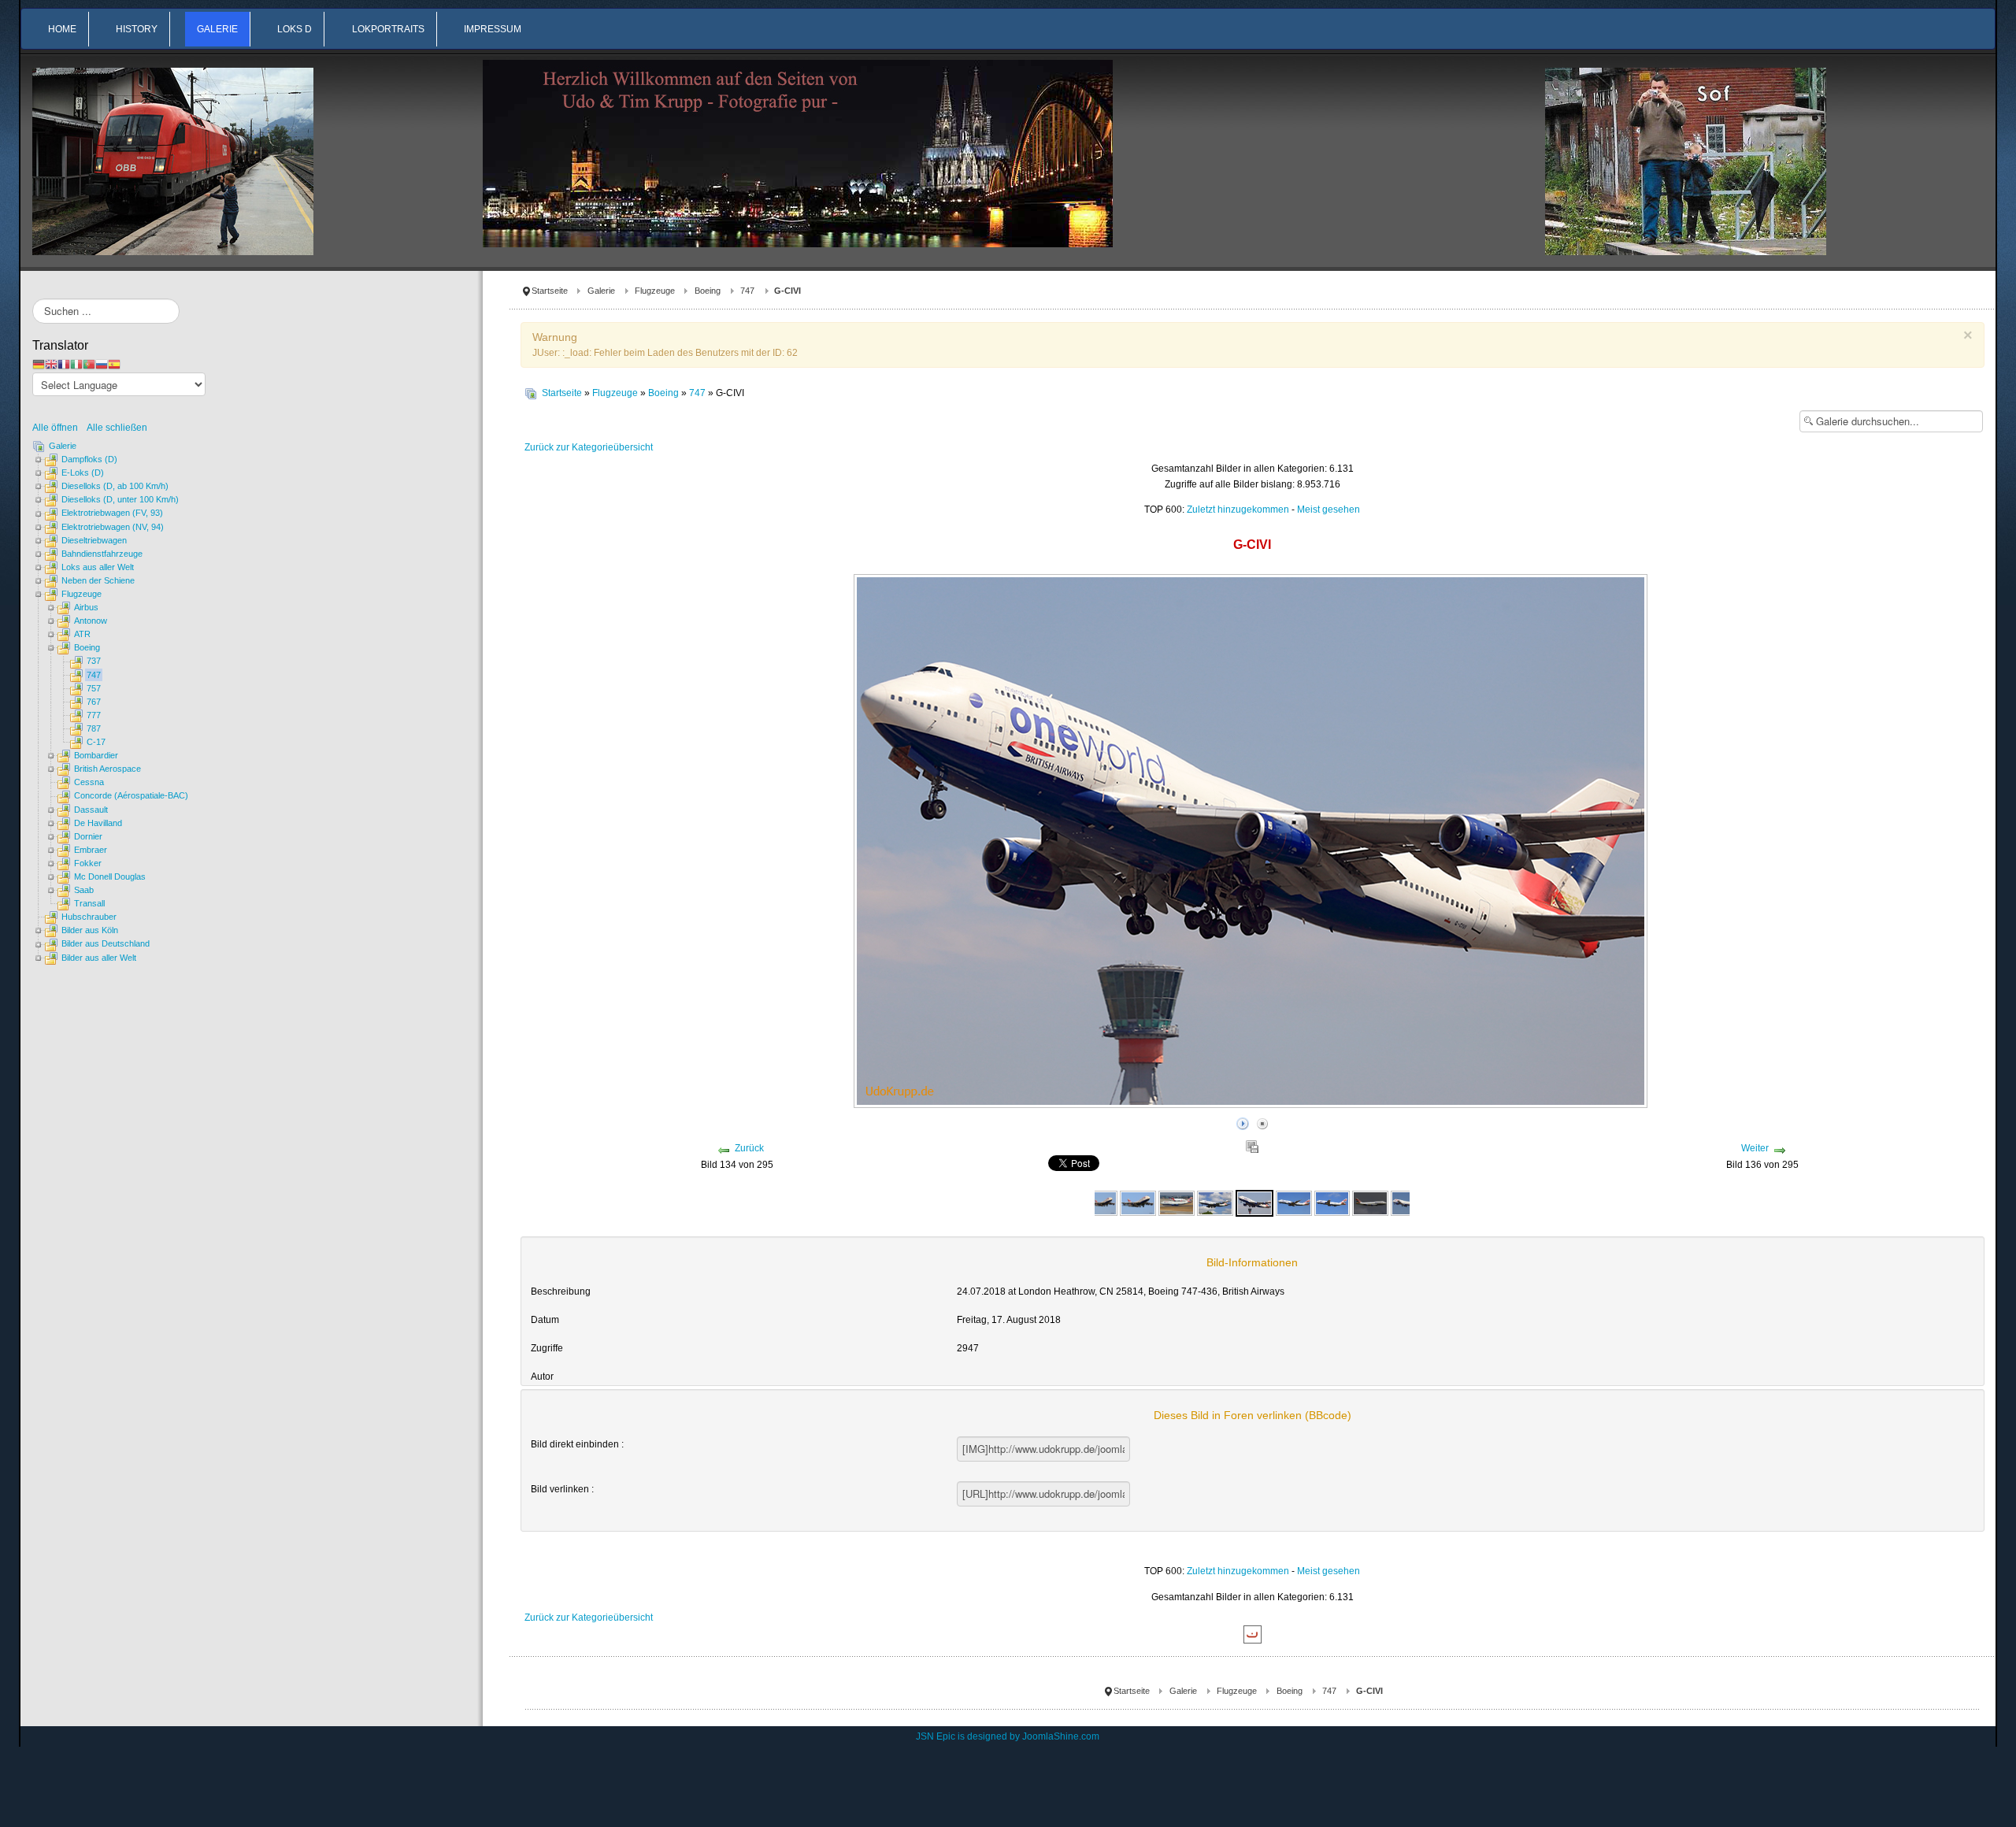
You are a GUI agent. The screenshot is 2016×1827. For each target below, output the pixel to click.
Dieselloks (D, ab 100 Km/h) (115, 486)
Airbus (86, 607)
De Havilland (98, 823)
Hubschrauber (89, 917)
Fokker (88, 863)
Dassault (91, 810)
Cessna (89, 782)
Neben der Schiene (98, 580)
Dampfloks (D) (89, 459)
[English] (51, 364)
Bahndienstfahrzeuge (102, 554)
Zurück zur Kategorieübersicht (589, 447)
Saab (84, 890)
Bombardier (96, 755)
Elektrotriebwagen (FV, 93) (112, 513)
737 (94, 661)
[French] (64, 364)
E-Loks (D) (83, 472)
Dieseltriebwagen (94, 540)
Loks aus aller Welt (98, 567)
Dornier (88, 836)
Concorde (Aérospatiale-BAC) (131, 795)
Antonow (91, 621)
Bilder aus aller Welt (99, 958)
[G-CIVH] (1177, 1203)
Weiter (1755, 1148)
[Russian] (102, 364)
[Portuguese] (89, 364)
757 (94, 688)
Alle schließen (117, 428)
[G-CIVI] (1215, 1203)
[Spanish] (114, 364)
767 (94, 702)
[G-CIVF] (1100, 1203)
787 (94, 728)
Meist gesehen (1329, 510)
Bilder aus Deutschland (106, 943)
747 (747, 291)
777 (94, 715)
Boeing (708, 291)
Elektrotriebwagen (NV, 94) (113, 527)
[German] (39, 364)
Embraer (91, 850)
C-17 (96, 742)
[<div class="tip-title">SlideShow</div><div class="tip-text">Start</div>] (1243, 1121)
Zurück (749, 1148)
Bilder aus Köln (90, 930)
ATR (82, 634)
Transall (89, 903)
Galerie (601, 291)
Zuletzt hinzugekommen (1238, 510)
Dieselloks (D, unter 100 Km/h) (120, 499)
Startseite (550, 291)
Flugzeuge (655, 291)
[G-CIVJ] (1409, 1203)
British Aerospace (107, 769)
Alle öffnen (59, 428)
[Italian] (76, 364)
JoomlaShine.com (1061, 1736)
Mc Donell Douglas (110, 876)
